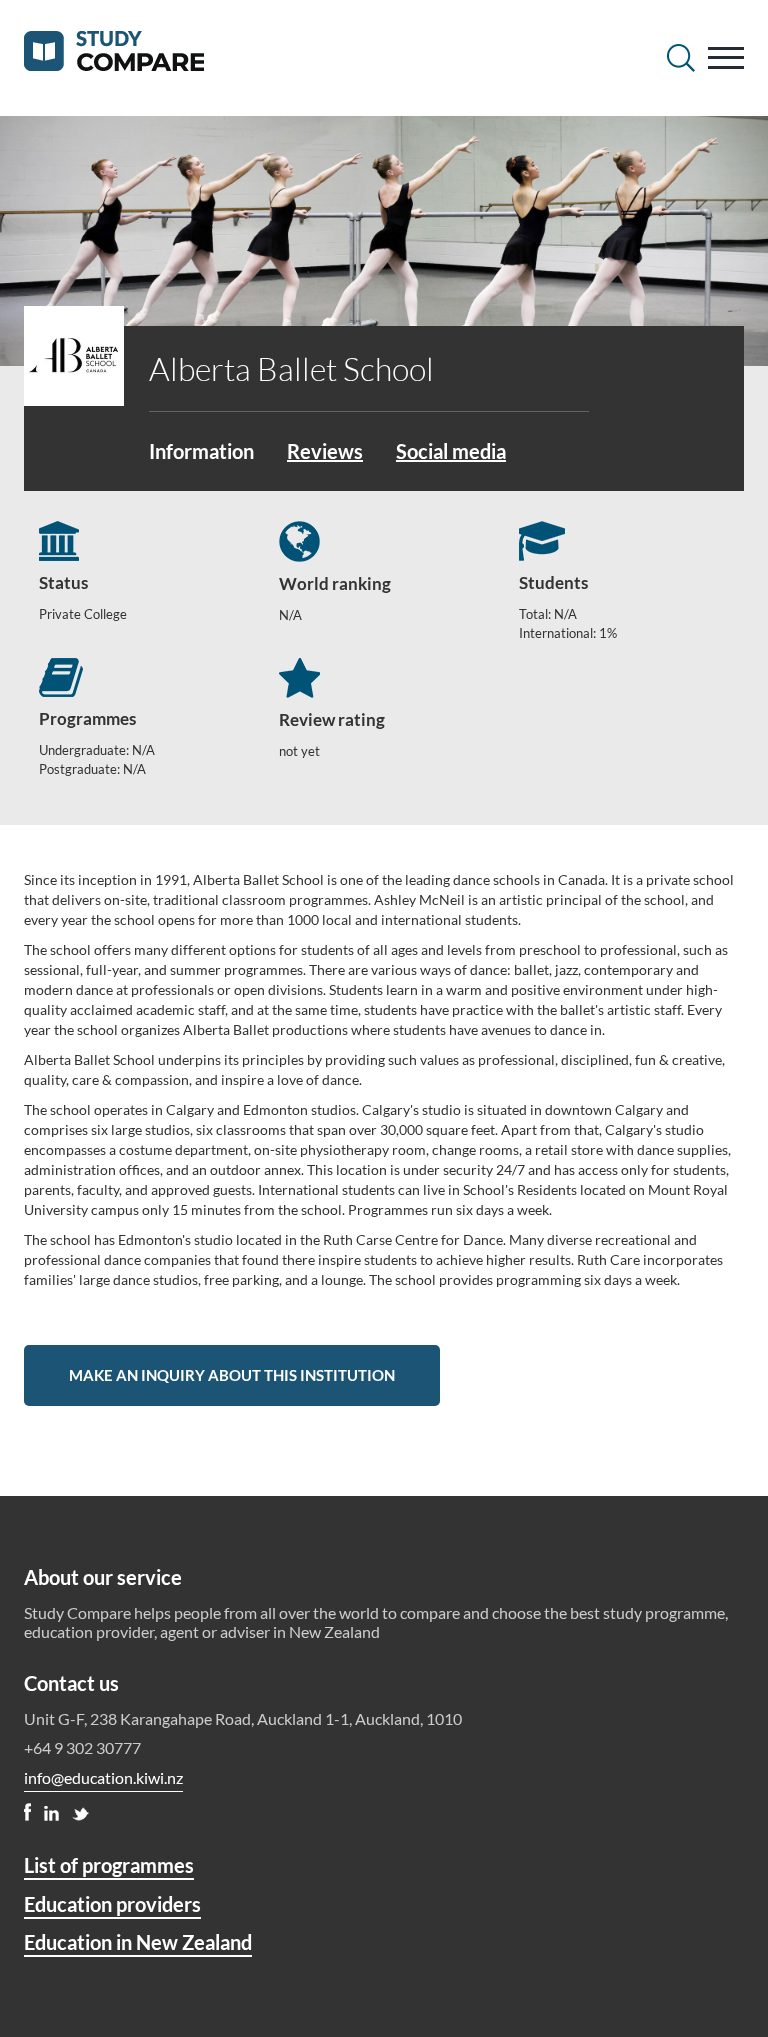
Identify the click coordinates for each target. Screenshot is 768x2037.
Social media (451, 451)
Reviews (325, 451)
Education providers (112, 1904)
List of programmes (109, 1865)
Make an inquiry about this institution (232, 1375)
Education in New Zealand (138, 1942)
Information (201, 451)
